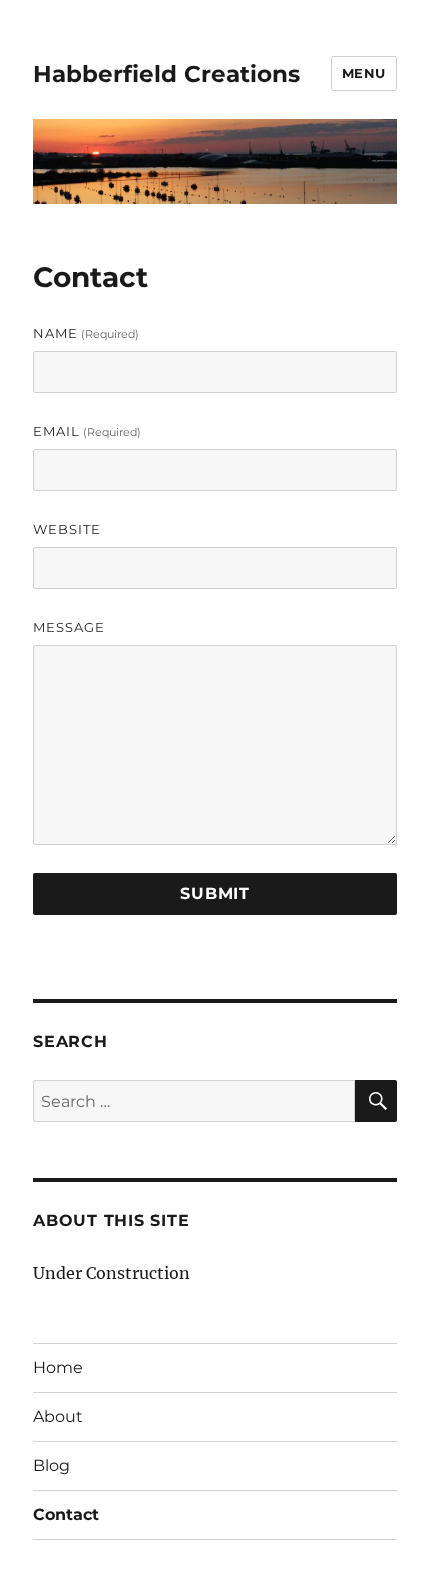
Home (58, 1367)
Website (67, 529)
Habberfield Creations (166, 74)
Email (87, 431)
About (58, 1416)
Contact (66, 1514)
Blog (51, 1465)
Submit (215, 893)
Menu (364, 73)
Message (69, 627)
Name (86, 333)
